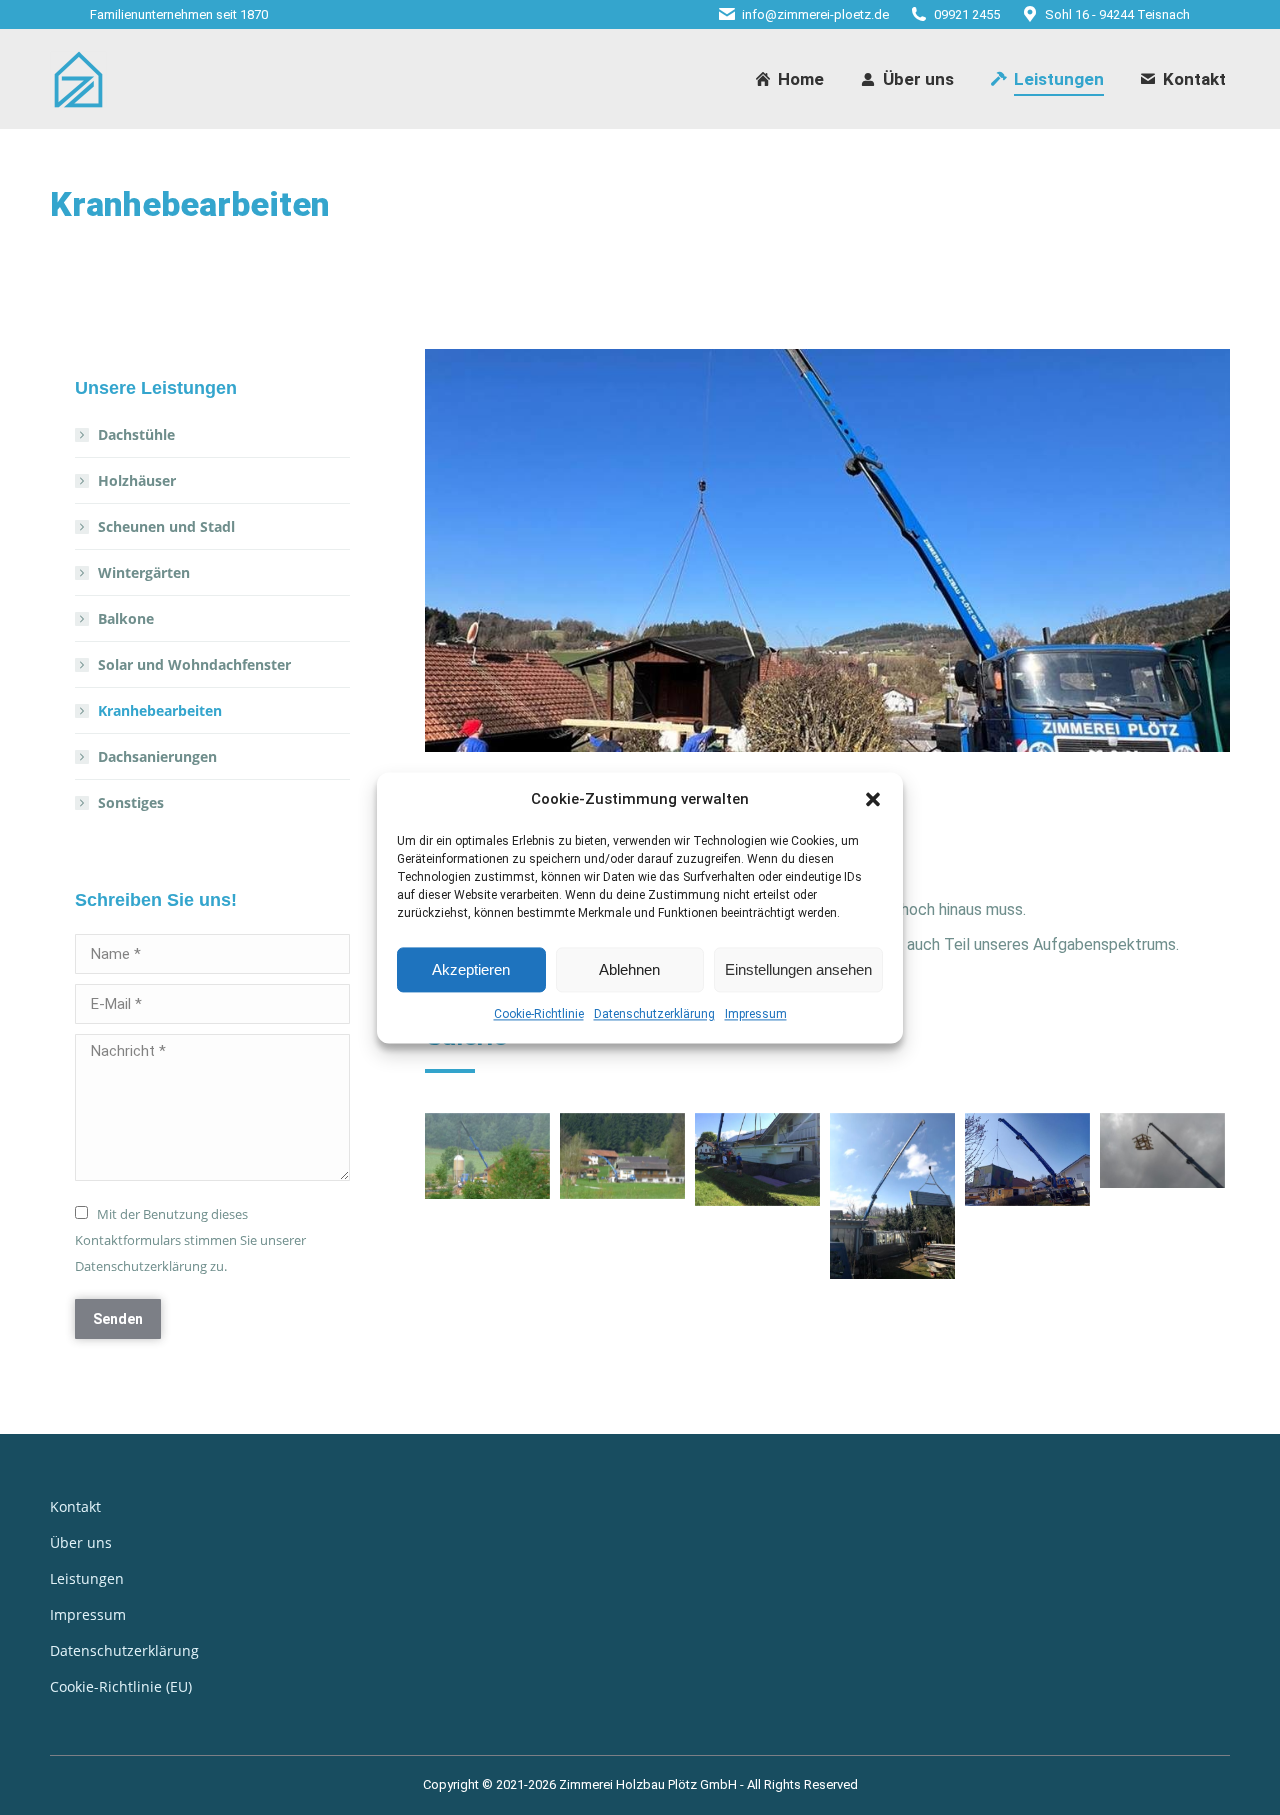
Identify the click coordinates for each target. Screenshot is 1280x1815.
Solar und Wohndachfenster (194, 664)
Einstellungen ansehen (798, 969)
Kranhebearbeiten (160, 710)
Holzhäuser (137, 480)
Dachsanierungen (157, 756)
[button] (873, 800)
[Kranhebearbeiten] (622, 1156)
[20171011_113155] (1162, 1150)
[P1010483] (487, 1156)
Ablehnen (629, 969)
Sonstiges (131, 802)
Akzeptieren (471, 969)
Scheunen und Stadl (166, 526)
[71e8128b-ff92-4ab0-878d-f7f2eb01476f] (1027, 1160)
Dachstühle (136, 434)
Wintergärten (144, 572)
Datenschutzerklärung (654, 1015)
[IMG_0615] (892, 1196)
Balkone (126, 618)
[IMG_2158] (757, 1160)
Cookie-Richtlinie (539, 1015)
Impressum (756, 1015)
